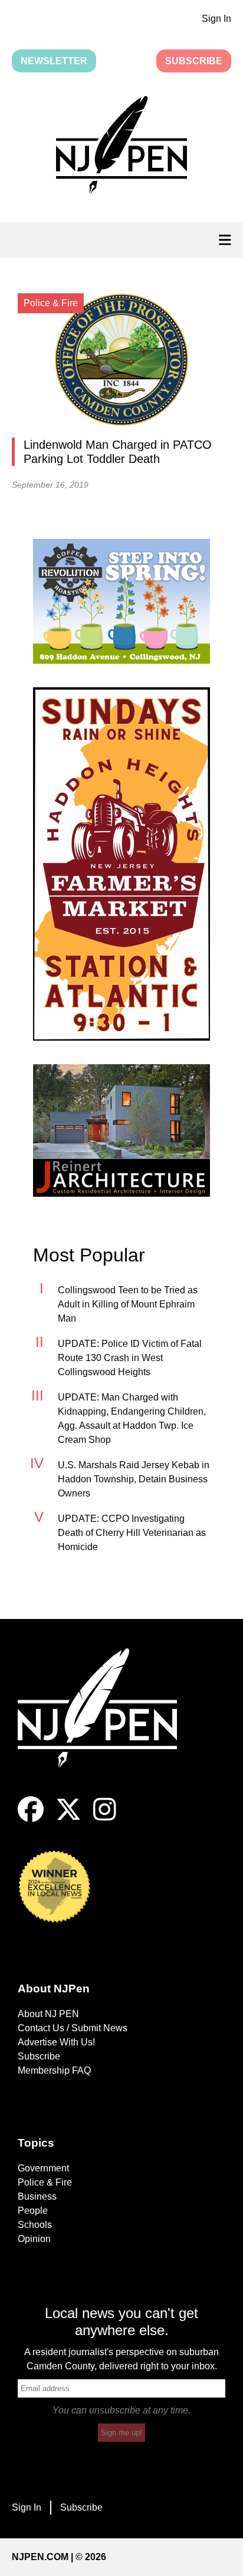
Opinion (34, 2239)
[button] (121, 147)
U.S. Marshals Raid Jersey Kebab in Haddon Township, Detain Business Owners (134, 1479)
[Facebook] (31, 1819)
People (33, 2211)
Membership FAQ (54, 2070)
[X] (68, 1819)
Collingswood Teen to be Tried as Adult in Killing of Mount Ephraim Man (128, 1304)
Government (43, 2168)
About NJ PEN (48, 2014)
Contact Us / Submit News (73, 2028)
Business (37, 2196)
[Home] (106, 1722)
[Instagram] (105, 1819)
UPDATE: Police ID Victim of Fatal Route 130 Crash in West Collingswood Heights (130, 1358)
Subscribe (194, 61)
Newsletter (54, 61)
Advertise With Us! (56, 2042)
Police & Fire (45, 2182)
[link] (121, 601)
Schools (35, 2225)
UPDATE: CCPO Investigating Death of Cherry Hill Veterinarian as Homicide (132, 1533)
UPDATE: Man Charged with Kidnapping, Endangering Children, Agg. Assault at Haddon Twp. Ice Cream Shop (132, 1418)
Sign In (216, 19)
